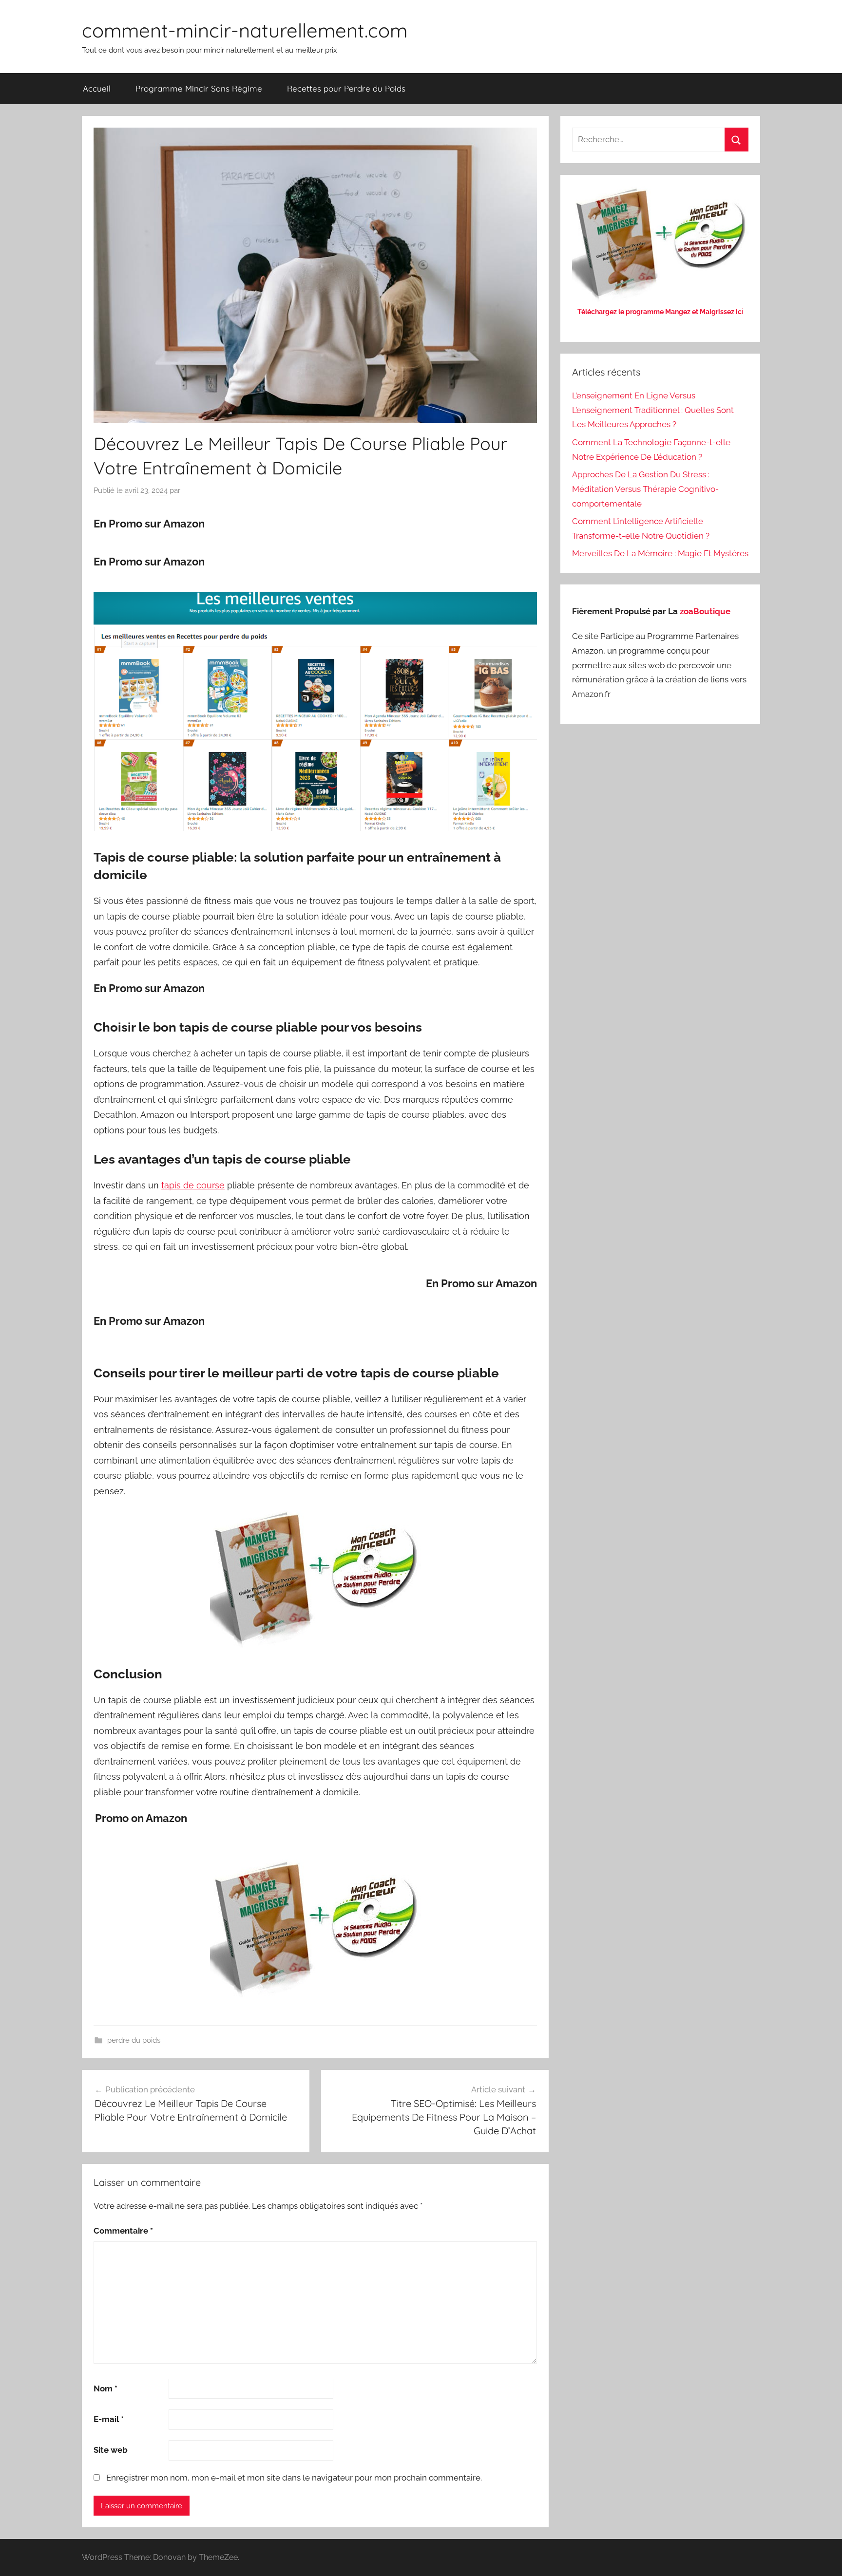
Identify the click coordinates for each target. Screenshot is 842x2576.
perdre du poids (134, 2040)
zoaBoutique (705, 611)
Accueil (97, 88)
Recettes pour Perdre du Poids (346, 88)
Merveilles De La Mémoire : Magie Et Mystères (660, 553)
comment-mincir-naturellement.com (245, 30)
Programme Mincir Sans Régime (199, 88)
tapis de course (193, 1185)
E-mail (109, 2419)
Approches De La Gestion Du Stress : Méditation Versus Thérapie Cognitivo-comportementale (645, 489)
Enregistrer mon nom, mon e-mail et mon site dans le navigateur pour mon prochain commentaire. (294, 2478)
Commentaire (123, 2231)
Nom (105, 2388)
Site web (111, 2450)
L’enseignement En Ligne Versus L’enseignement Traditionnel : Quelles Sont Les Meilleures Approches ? (653, 410)
